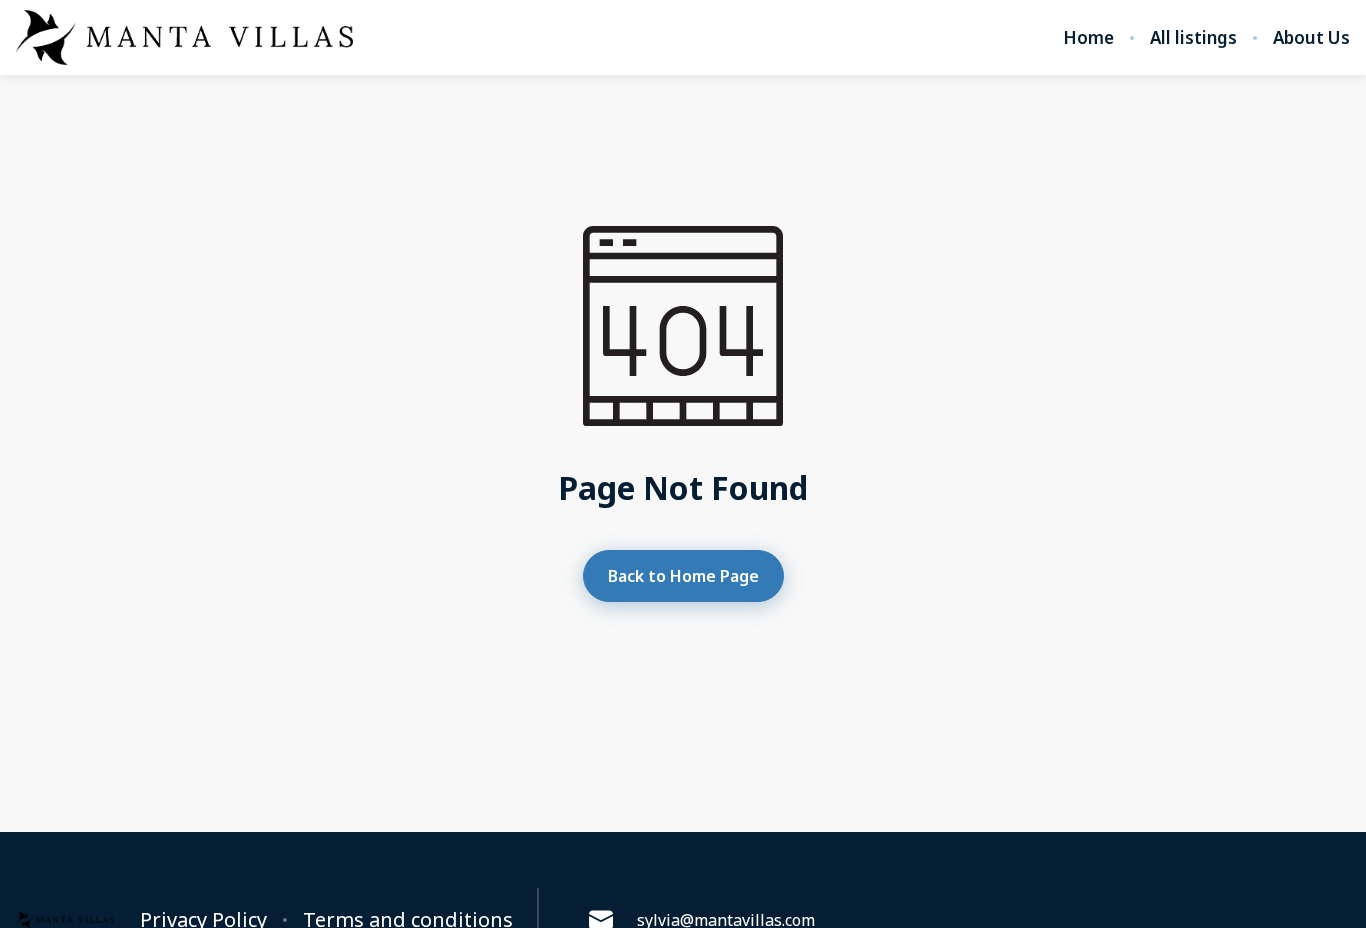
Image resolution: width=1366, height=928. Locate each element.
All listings (1193, 38)
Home (1088, 38)
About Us (1311, 38)
